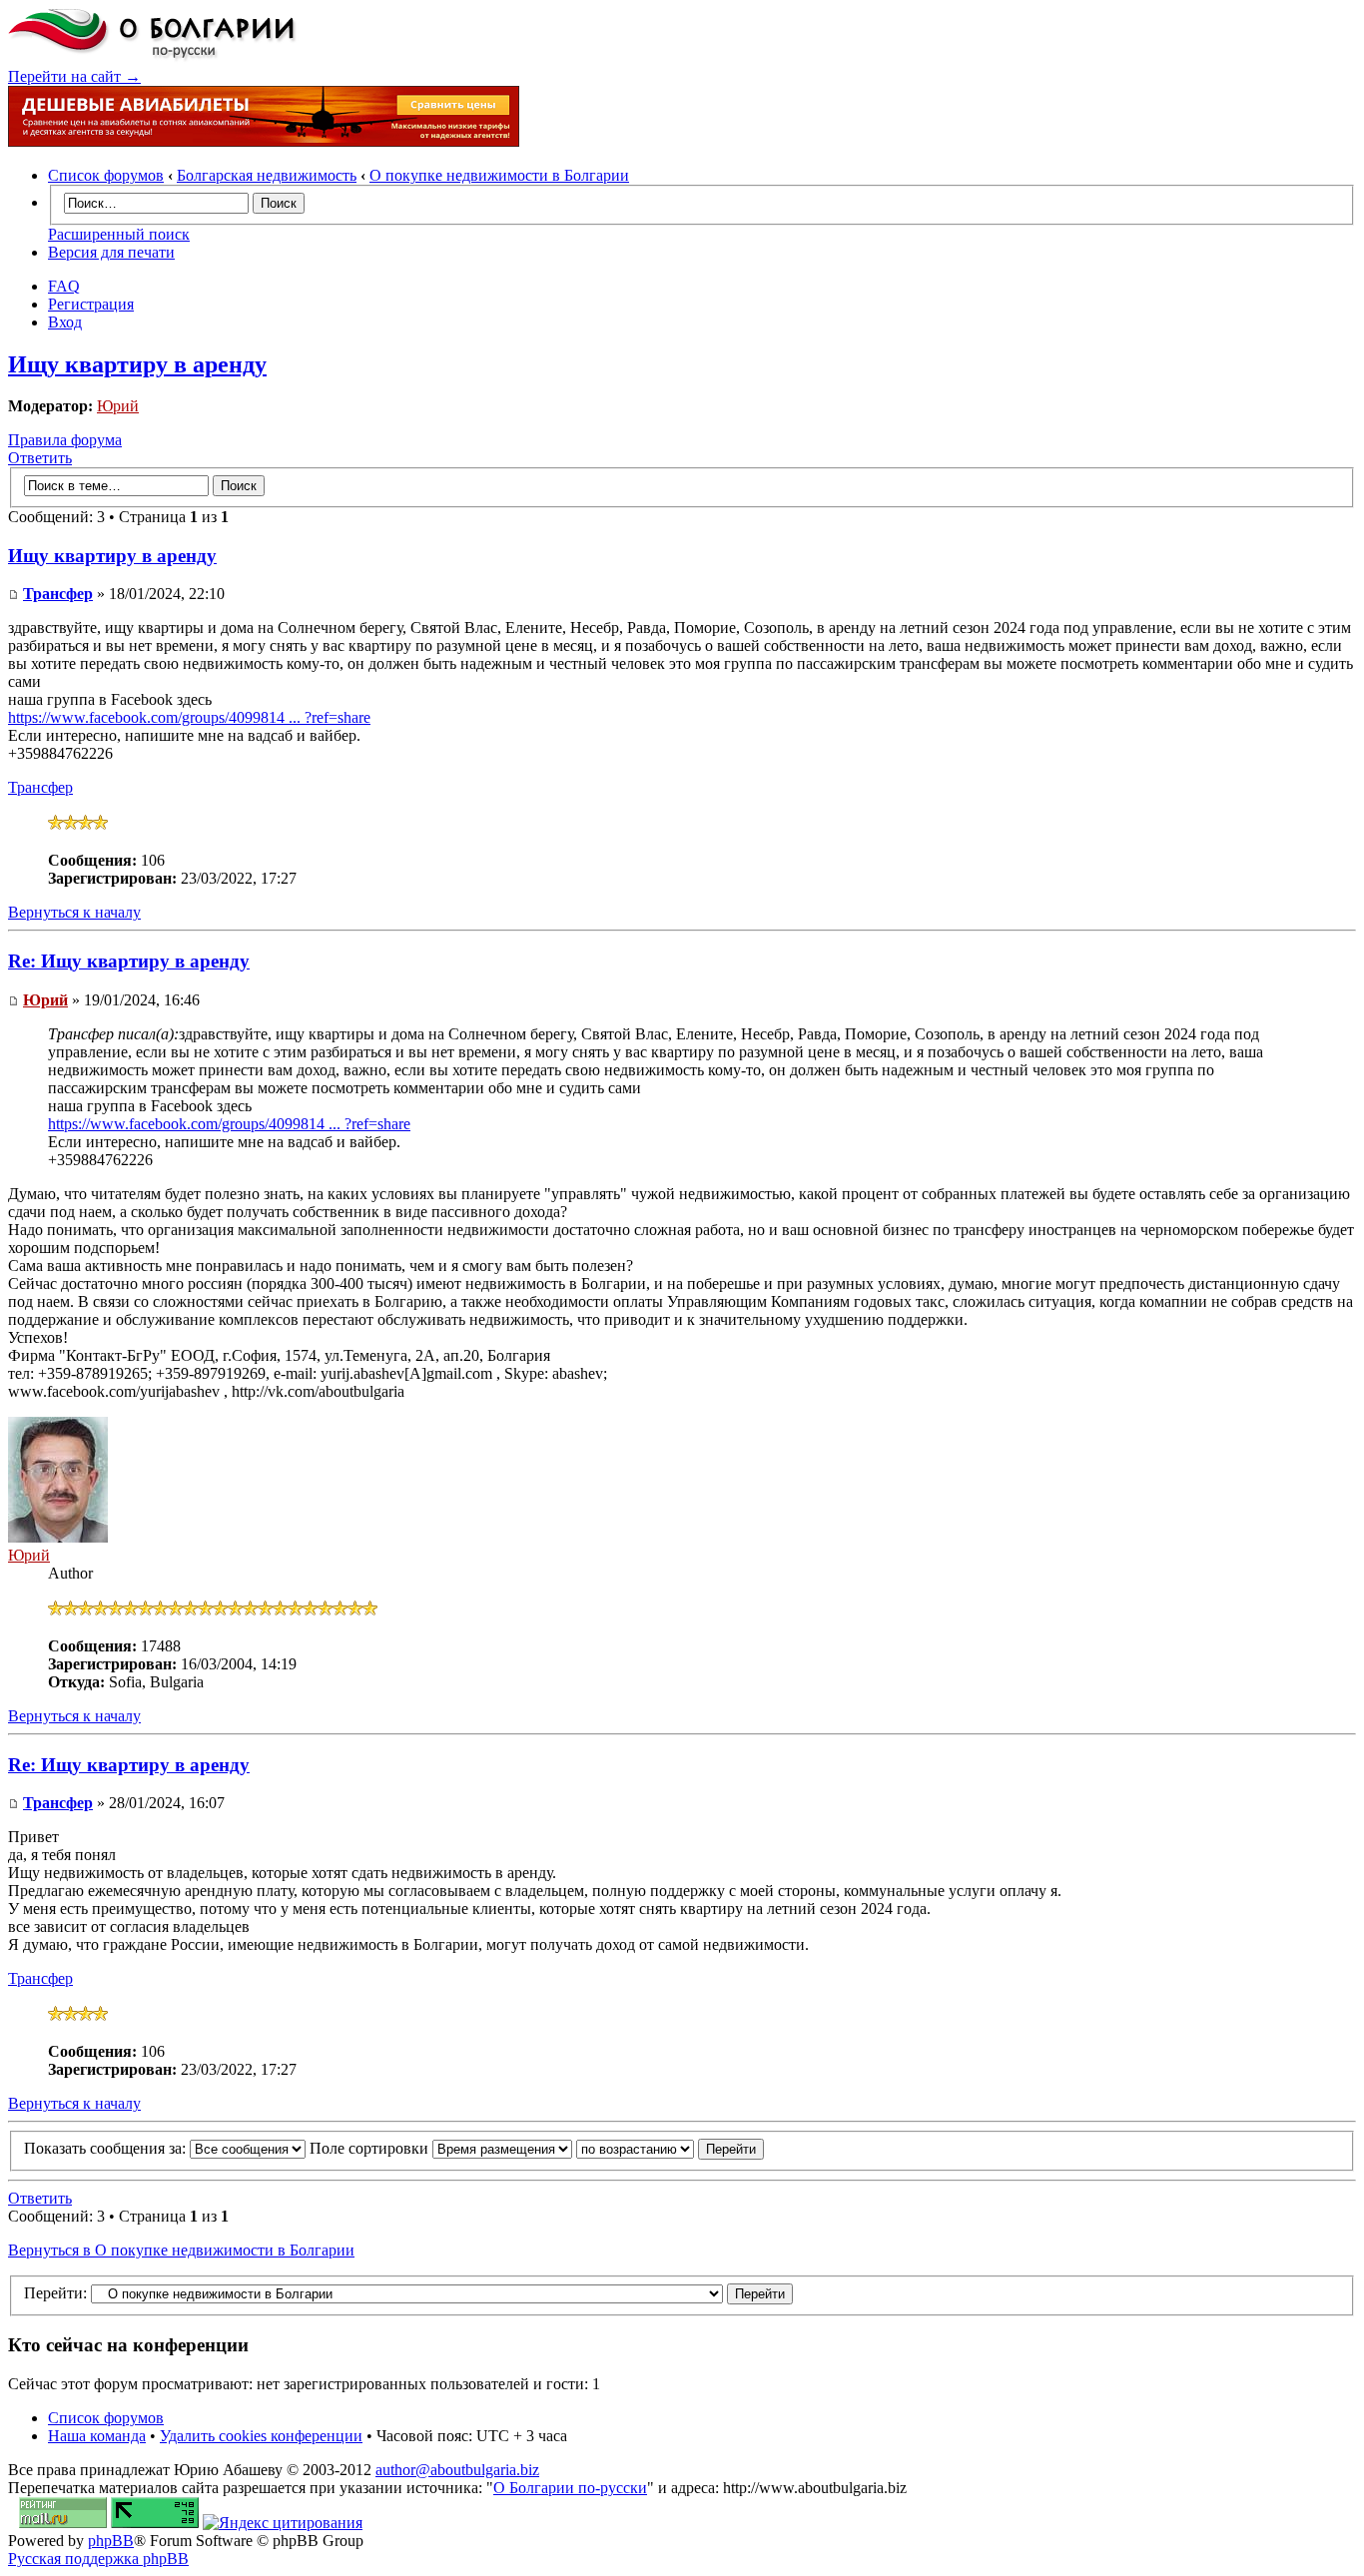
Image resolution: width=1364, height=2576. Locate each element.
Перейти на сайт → (74, 76)
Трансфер (58, 594)
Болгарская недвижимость (267, 175)
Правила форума (65, 440)
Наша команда (97, 2436)
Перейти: (55, 2293)
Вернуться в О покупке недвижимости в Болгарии (181, 2250)
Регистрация (91, 304)
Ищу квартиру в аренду (137, 364)
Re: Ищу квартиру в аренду (129, 961)
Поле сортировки (371, 2148)
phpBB (111, 2541)
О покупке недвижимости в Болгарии (499, 175)
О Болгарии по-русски (570, 2488)
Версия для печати (111, 252)
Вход (65, 322)
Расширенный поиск (119, 234)
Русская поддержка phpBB (98, 2559)
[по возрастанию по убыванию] (670, 2148)
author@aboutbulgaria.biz (457, 2470)
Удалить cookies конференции (261, 2436)
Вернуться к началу (74, 912)
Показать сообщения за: (107, 2148)
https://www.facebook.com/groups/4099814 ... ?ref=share (189, 717)
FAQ (64, 286)
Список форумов (106, 175)
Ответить (40, 458)
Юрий (118, 406)
